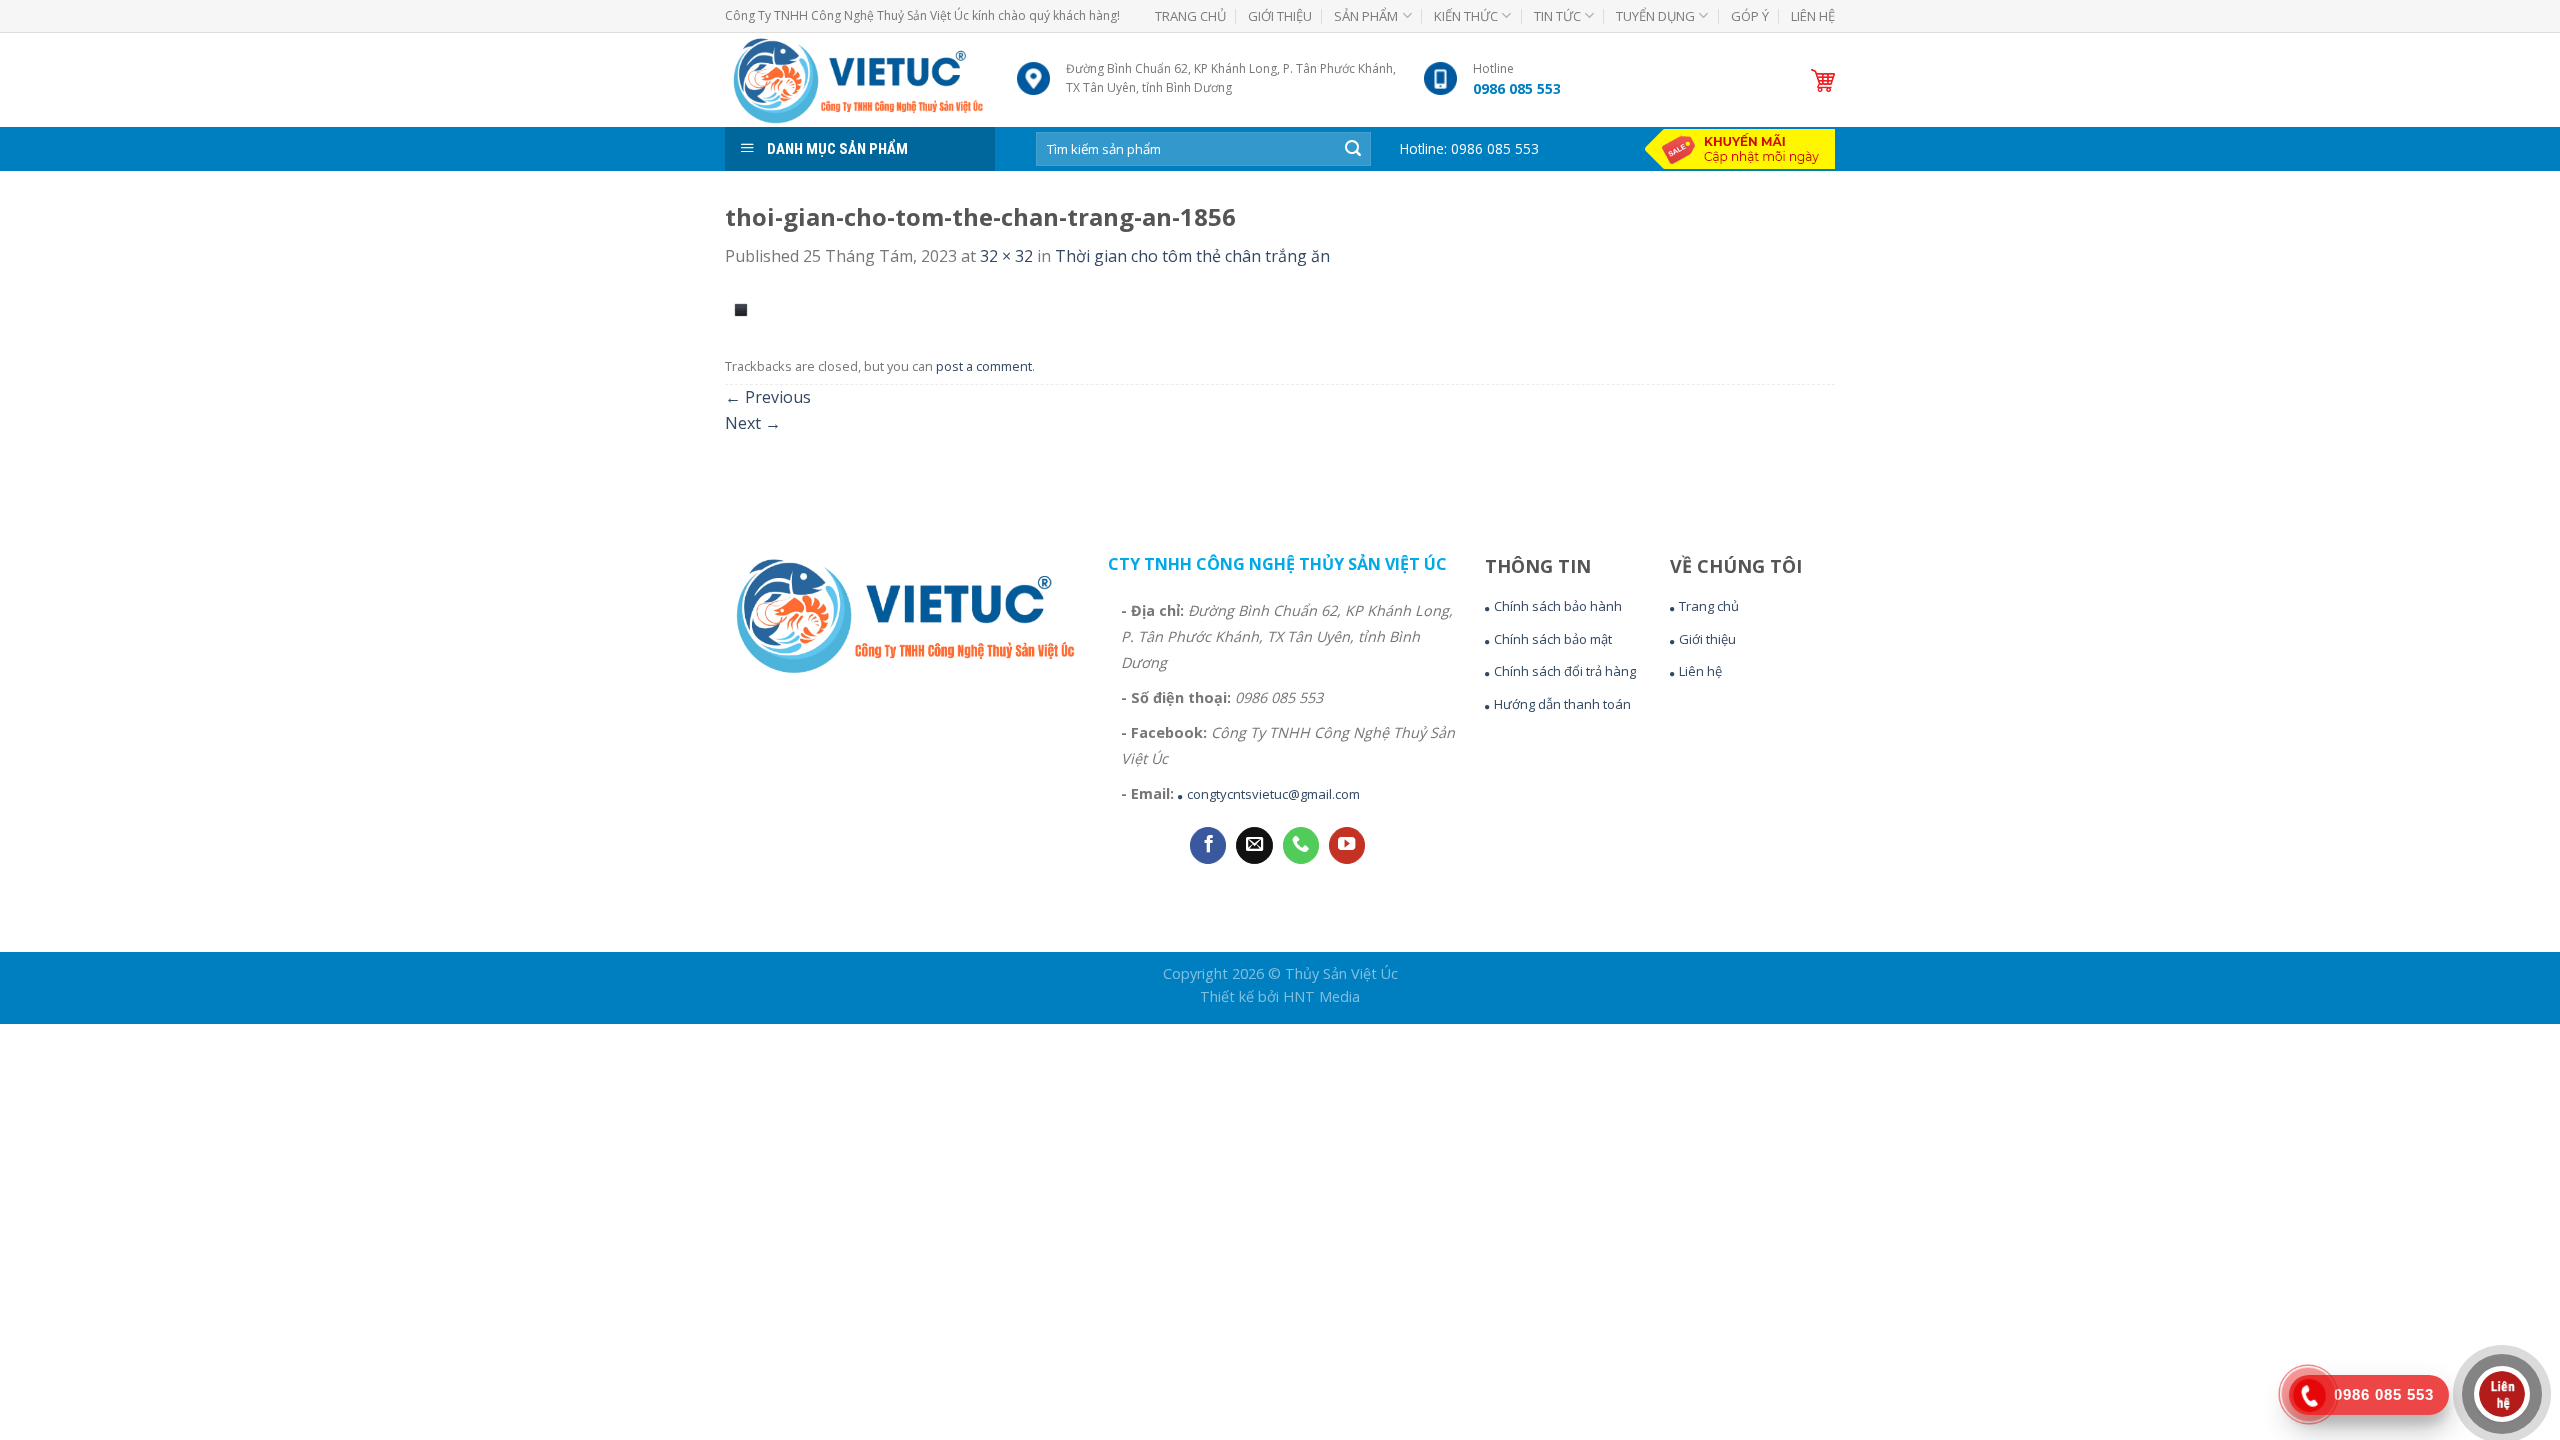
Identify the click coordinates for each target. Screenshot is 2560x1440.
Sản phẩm (1366, 16)
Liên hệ (1813, 16)
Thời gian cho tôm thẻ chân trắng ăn (1192, 256)
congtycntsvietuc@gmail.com (1273, 794)
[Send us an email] (1254, 845)
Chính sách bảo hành (1558, 606)
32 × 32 (1006, 256)
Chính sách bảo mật (1553, 639)
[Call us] (1301, 845)
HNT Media (1321, 996)
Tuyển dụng (1655, 16)
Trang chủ (1190, 16)
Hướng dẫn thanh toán (1562, 704)
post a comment (984, 366)
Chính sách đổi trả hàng (1565, 671)
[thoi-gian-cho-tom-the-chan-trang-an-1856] (741, 308)
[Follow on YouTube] (1347, 845)
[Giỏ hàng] (1823, 80)
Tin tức (1557, 16)
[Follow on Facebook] (1208, 845)
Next (753, 423)
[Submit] (1353, 149)
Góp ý (1750, 16)
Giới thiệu (1280, 16)
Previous (768, 397)
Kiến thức (1466, 16)
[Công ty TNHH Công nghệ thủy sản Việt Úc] (856, 79)
